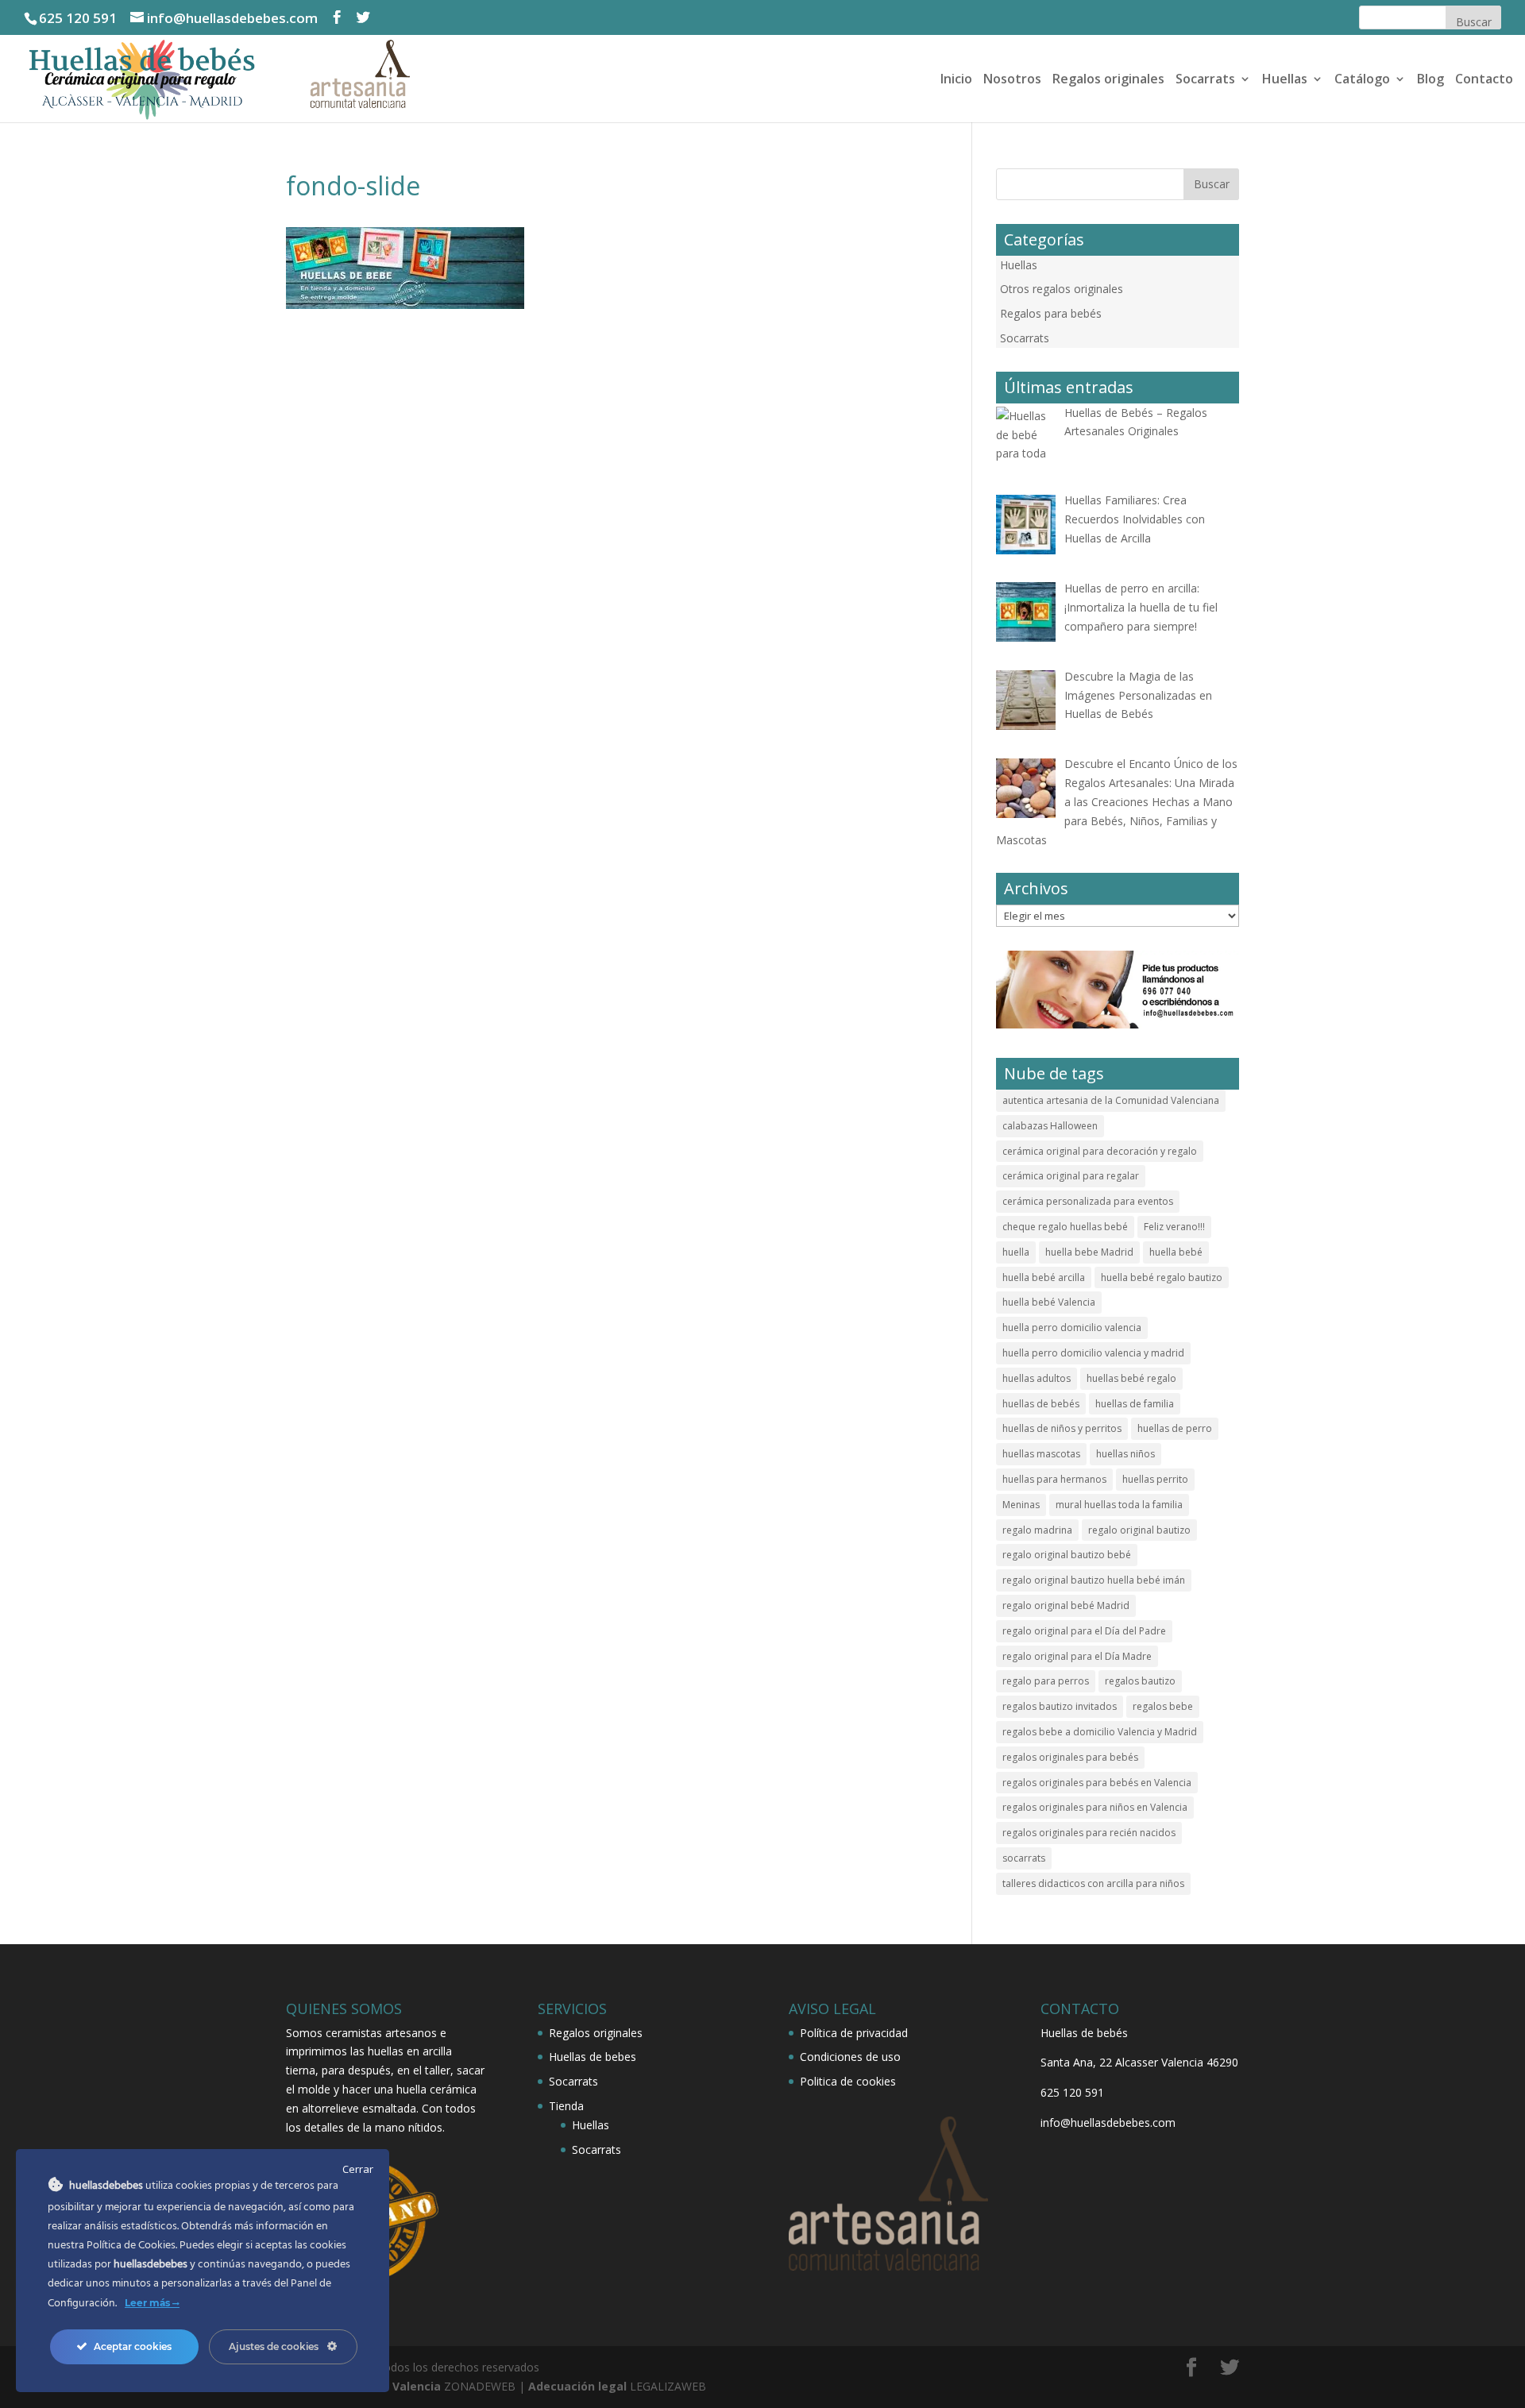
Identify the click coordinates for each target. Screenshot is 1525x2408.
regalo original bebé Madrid (1066, 1605)
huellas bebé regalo (1131, 1378)
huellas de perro (1175, 1428)
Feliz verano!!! (1174, 1227)
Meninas (1021, 1505)
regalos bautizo (1140, 1681)
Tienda (566, 2106)
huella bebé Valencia (1049, 1302)
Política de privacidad (854, 2033)
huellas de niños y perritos (1062, 1428)
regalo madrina (1037, 1530)
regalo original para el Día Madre (1077, 1656)
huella (1016, 1252)
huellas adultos (1037, 1378)
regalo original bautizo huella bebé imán (1094, 1580)
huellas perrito (1155, 1479)
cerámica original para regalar (1071, 1176)
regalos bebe (1163, 1706)
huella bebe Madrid (1089, 1252)
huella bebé (1176, 1252)
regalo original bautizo (1139, 1530)
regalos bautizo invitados (1060, 1706)
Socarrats (1205, 80)
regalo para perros (1046, 1681)
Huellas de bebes (593, 2057)
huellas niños (1125, 1454)
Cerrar (358, 2169)
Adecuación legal (577, 2386)
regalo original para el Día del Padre (1084, 1631)
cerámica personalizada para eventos (1088, 1201)
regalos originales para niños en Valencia (1095, 1807)
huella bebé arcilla (1044, 1277)
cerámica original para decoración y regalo (1100, 1151)
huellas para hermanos (1054, 1479)
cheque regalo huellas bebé (1065, 1227)
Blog (1430, 80)
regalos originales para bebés (1070, 1757)
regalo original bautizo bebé (1067, 1555)
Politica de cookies (848, 2081)
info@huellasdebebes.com (1108, 2122)
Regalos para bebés (1051, 313)
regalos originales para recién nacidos (1089, 1833)
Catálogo (1362, 80)
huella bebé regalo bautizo (1162, 1277)
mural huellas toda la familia (1119, 1505)
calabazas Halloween (1050, 1126)
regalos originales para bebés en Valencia (1097, 1783)
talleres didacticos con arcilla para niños (1093, 1883)
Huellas (1285, 80)
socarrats (1024, 1858)
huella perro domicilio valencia (1072, 1327)
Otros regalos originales (1062, 289)
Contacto (1484, 80)
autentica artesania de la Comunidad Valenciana (1111, 1100)
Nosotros (1012, 80)
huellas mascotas (1041, 1454)
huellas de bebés (1041, 1404)
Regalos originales (1108, 80)
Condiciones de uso (850, 2057)
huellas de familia (1135, 1404)
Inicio (956, 80)
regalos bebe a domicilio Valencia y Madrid (1100, 1732)
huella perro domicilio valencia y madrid (1093, 1353)
